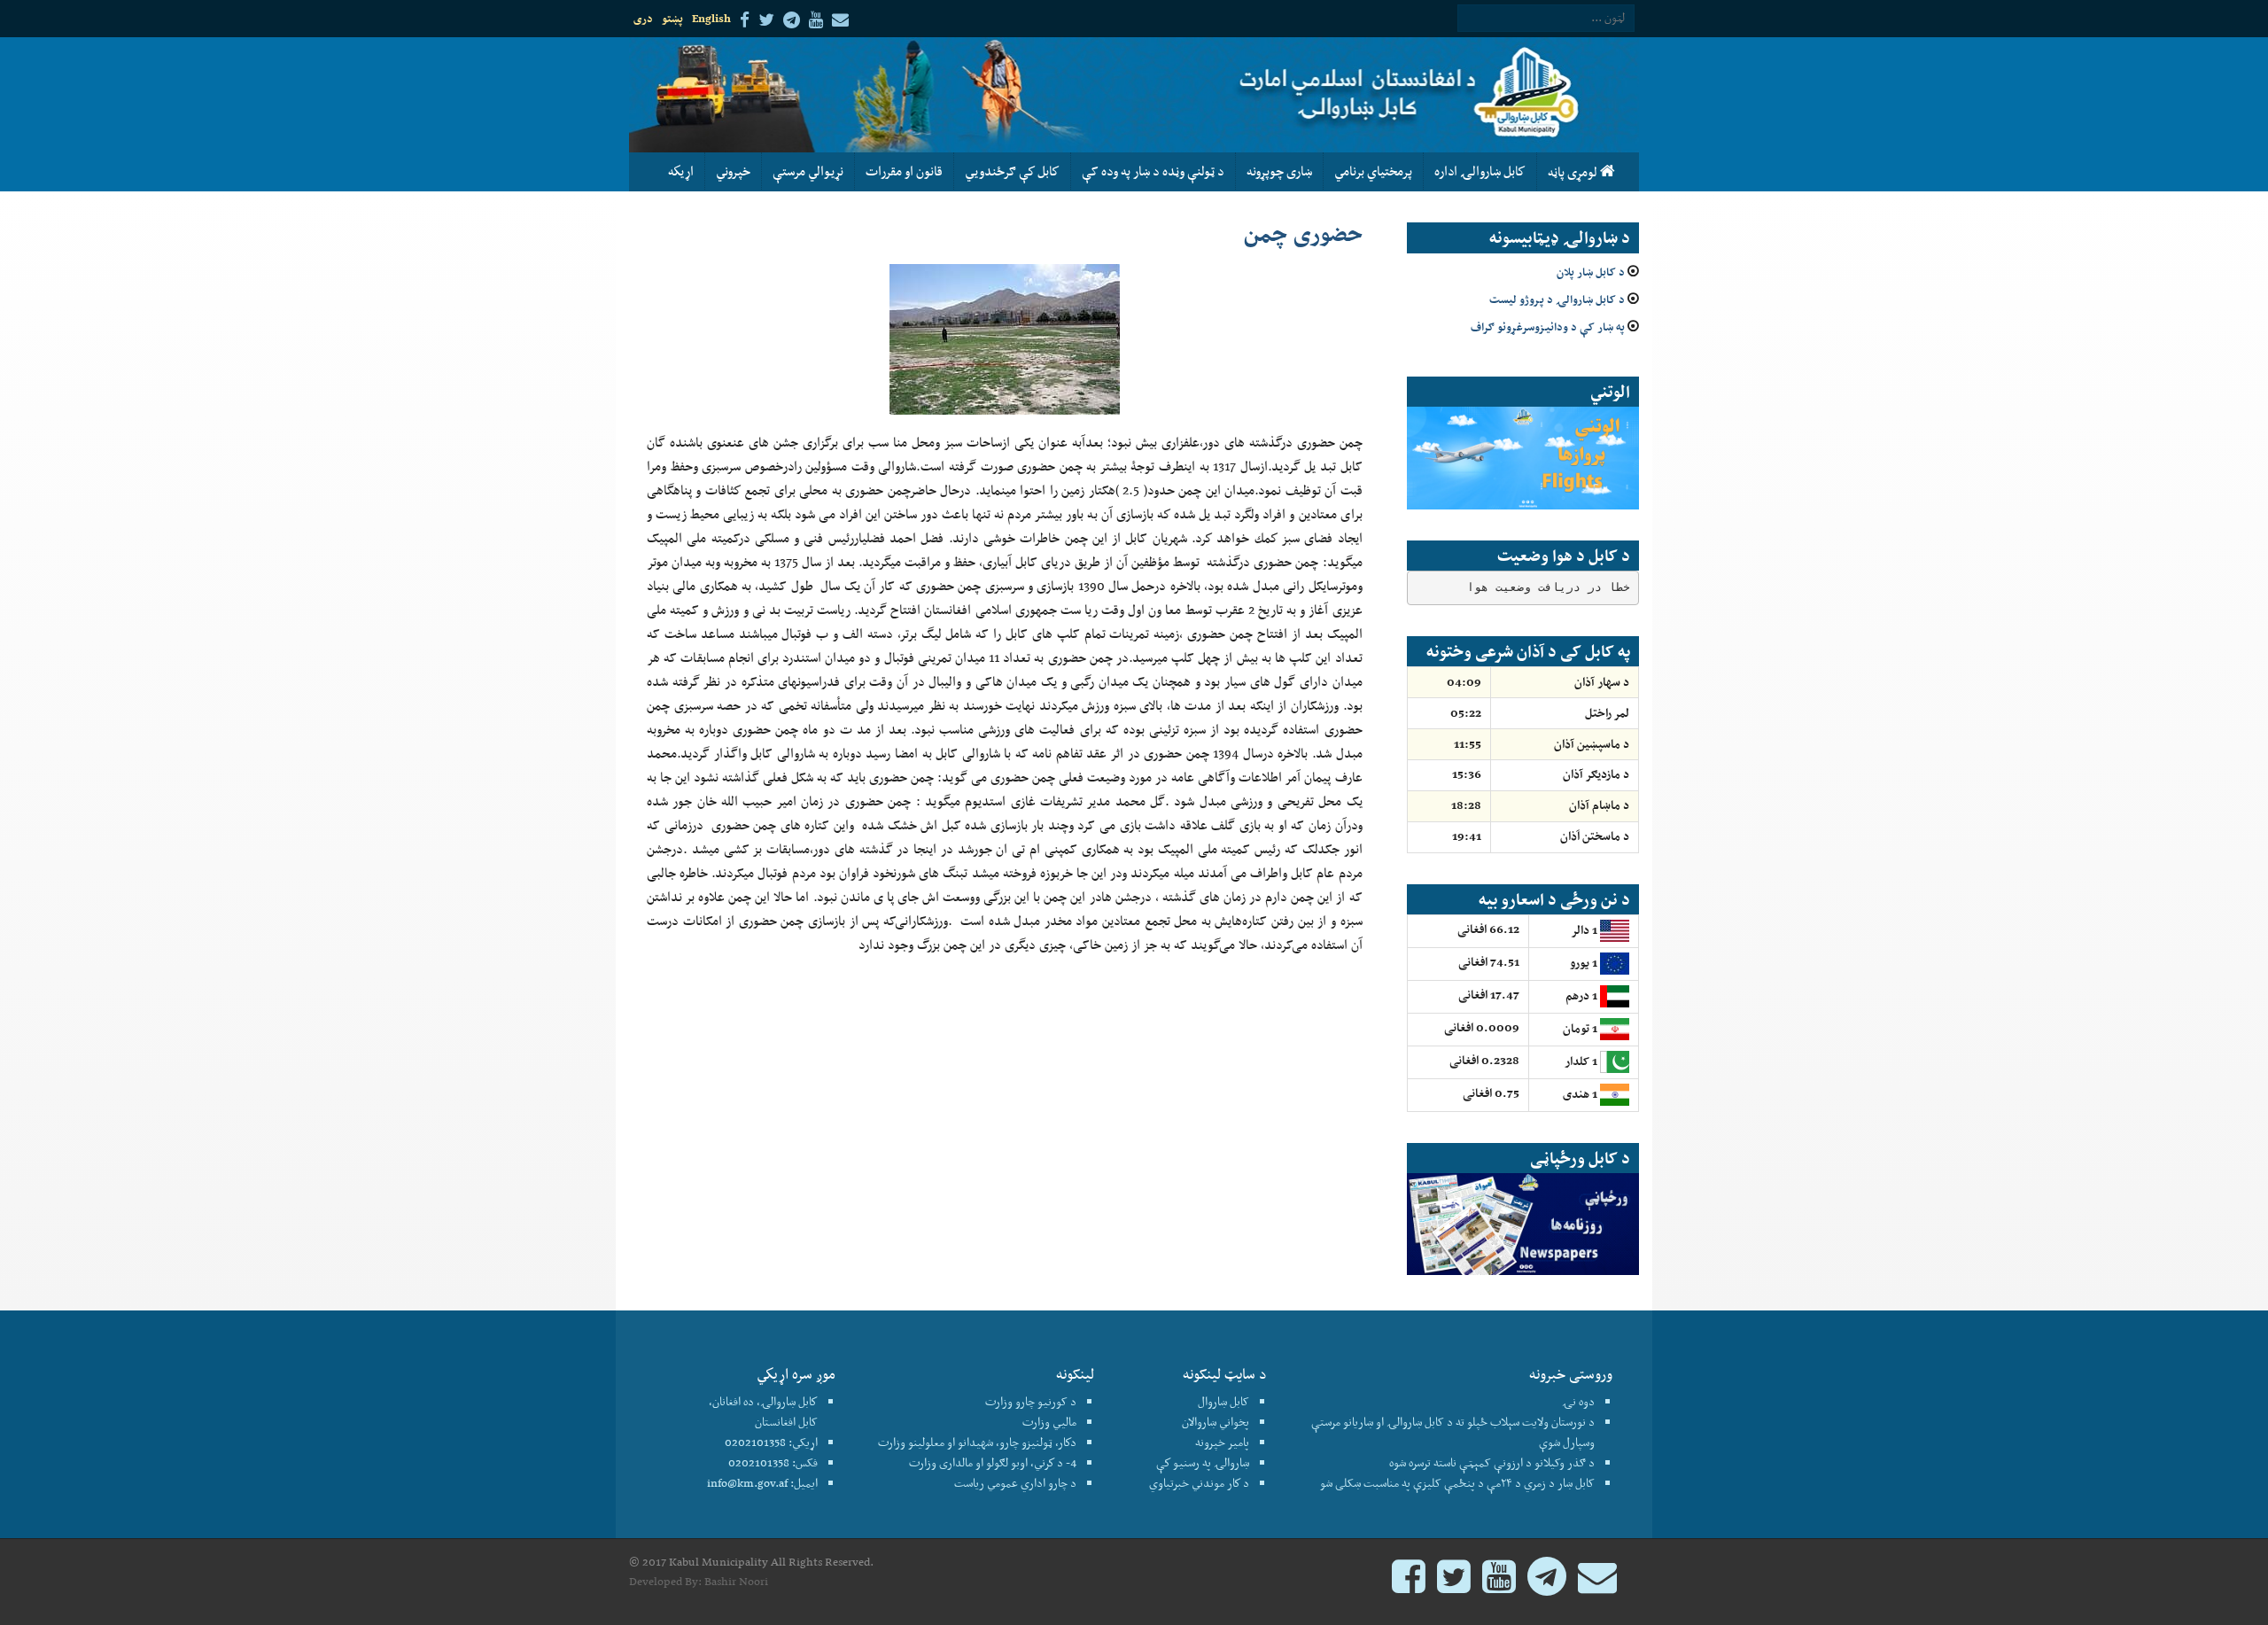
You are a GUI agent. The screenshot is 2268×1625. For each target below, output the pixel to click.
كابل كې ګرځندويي (1012, 171)
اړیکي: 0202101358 (771, 1442)
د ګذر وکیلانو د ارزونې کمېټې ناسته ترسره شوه (1492, 1462)
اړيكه (681, 171)
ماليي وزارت (1049, 1422)
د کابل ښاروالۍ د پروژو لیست (1557, 299)
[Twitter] (1454, 1585)
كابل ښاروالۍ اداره (1480, 171)
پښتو (672, 18)
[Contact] (1597, 1585)
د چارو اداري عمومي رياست (1015, 1483)
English (711, 18)
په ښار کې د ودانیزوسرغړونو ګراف (1548, 327)
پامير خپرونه (1222, 1442)
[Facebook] (1409, 1585)
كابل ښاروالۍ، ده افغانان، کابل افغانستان (763, 1411)
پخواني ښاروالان (1216, 1422)
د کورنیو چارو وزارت (1031, 1401)
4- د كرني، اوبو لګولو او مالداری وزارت (993, 1462)
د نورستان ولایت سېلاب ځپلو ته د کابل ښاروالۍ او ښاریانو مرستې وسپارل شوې (1453, 1432)
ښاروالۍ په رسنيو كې (1203, 1462)
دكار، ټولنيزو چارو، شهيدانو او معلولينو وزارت (977, 1442)
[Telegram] (1547, 1585)
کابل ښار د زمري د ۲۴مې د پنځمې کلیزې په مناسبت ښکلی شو (1457, 1483)
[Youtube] (1499, 1585)
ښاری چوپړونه (1279, 171)
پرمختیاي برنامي (1373, 171)
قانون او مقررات (904, 171)
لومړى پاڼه (1574, 172)
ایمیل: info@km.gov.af (762, 1483)
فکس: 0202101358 (773, 1462)
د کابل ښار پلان (1591, 272)
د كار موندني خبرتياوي (1199, 1483)
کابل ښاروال (1223, 1401)
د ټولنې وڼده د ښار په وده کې (1153, 171)
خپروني (733, 171)
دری (643, 18)
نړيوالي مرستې (808, 171)
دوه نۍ (1578, 1401)
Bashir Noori (736, 1581)
